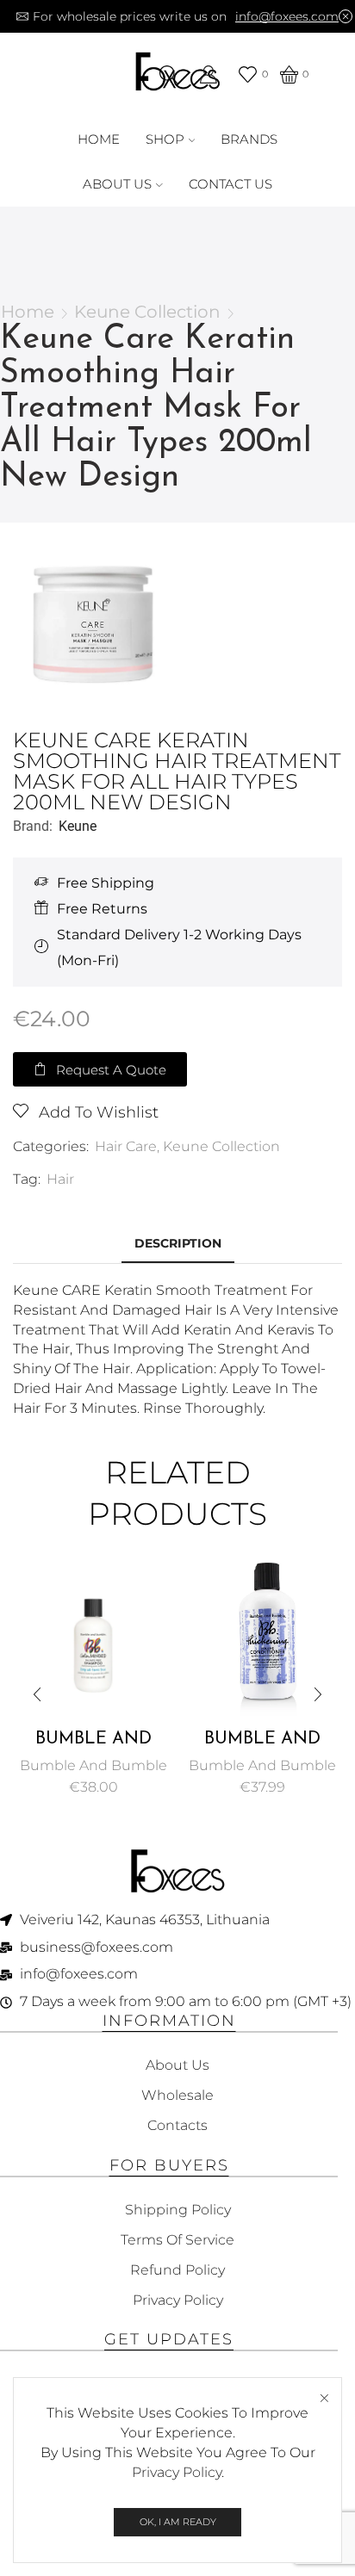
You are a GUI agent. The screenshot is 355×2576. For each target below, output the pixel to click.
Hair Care (126, 1146)
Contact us (230, 184)
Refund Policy (177, 2270)
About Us (117, 184)
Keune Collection (147, 312)
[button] (100, 1069)
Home (99, 139)
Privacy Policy (177, 2472)
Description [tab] (178, 1243)
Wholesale (177, 2095)
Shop (165, 139)
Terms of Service (177, 2240)
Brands (249, 139)
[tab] (178, 1244)
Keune (78, 826)
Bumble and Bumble (93, 1765)
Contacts (177, 2125)
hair (60, 1179)
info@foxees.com (287, 16)
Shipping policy (178, 2210)
